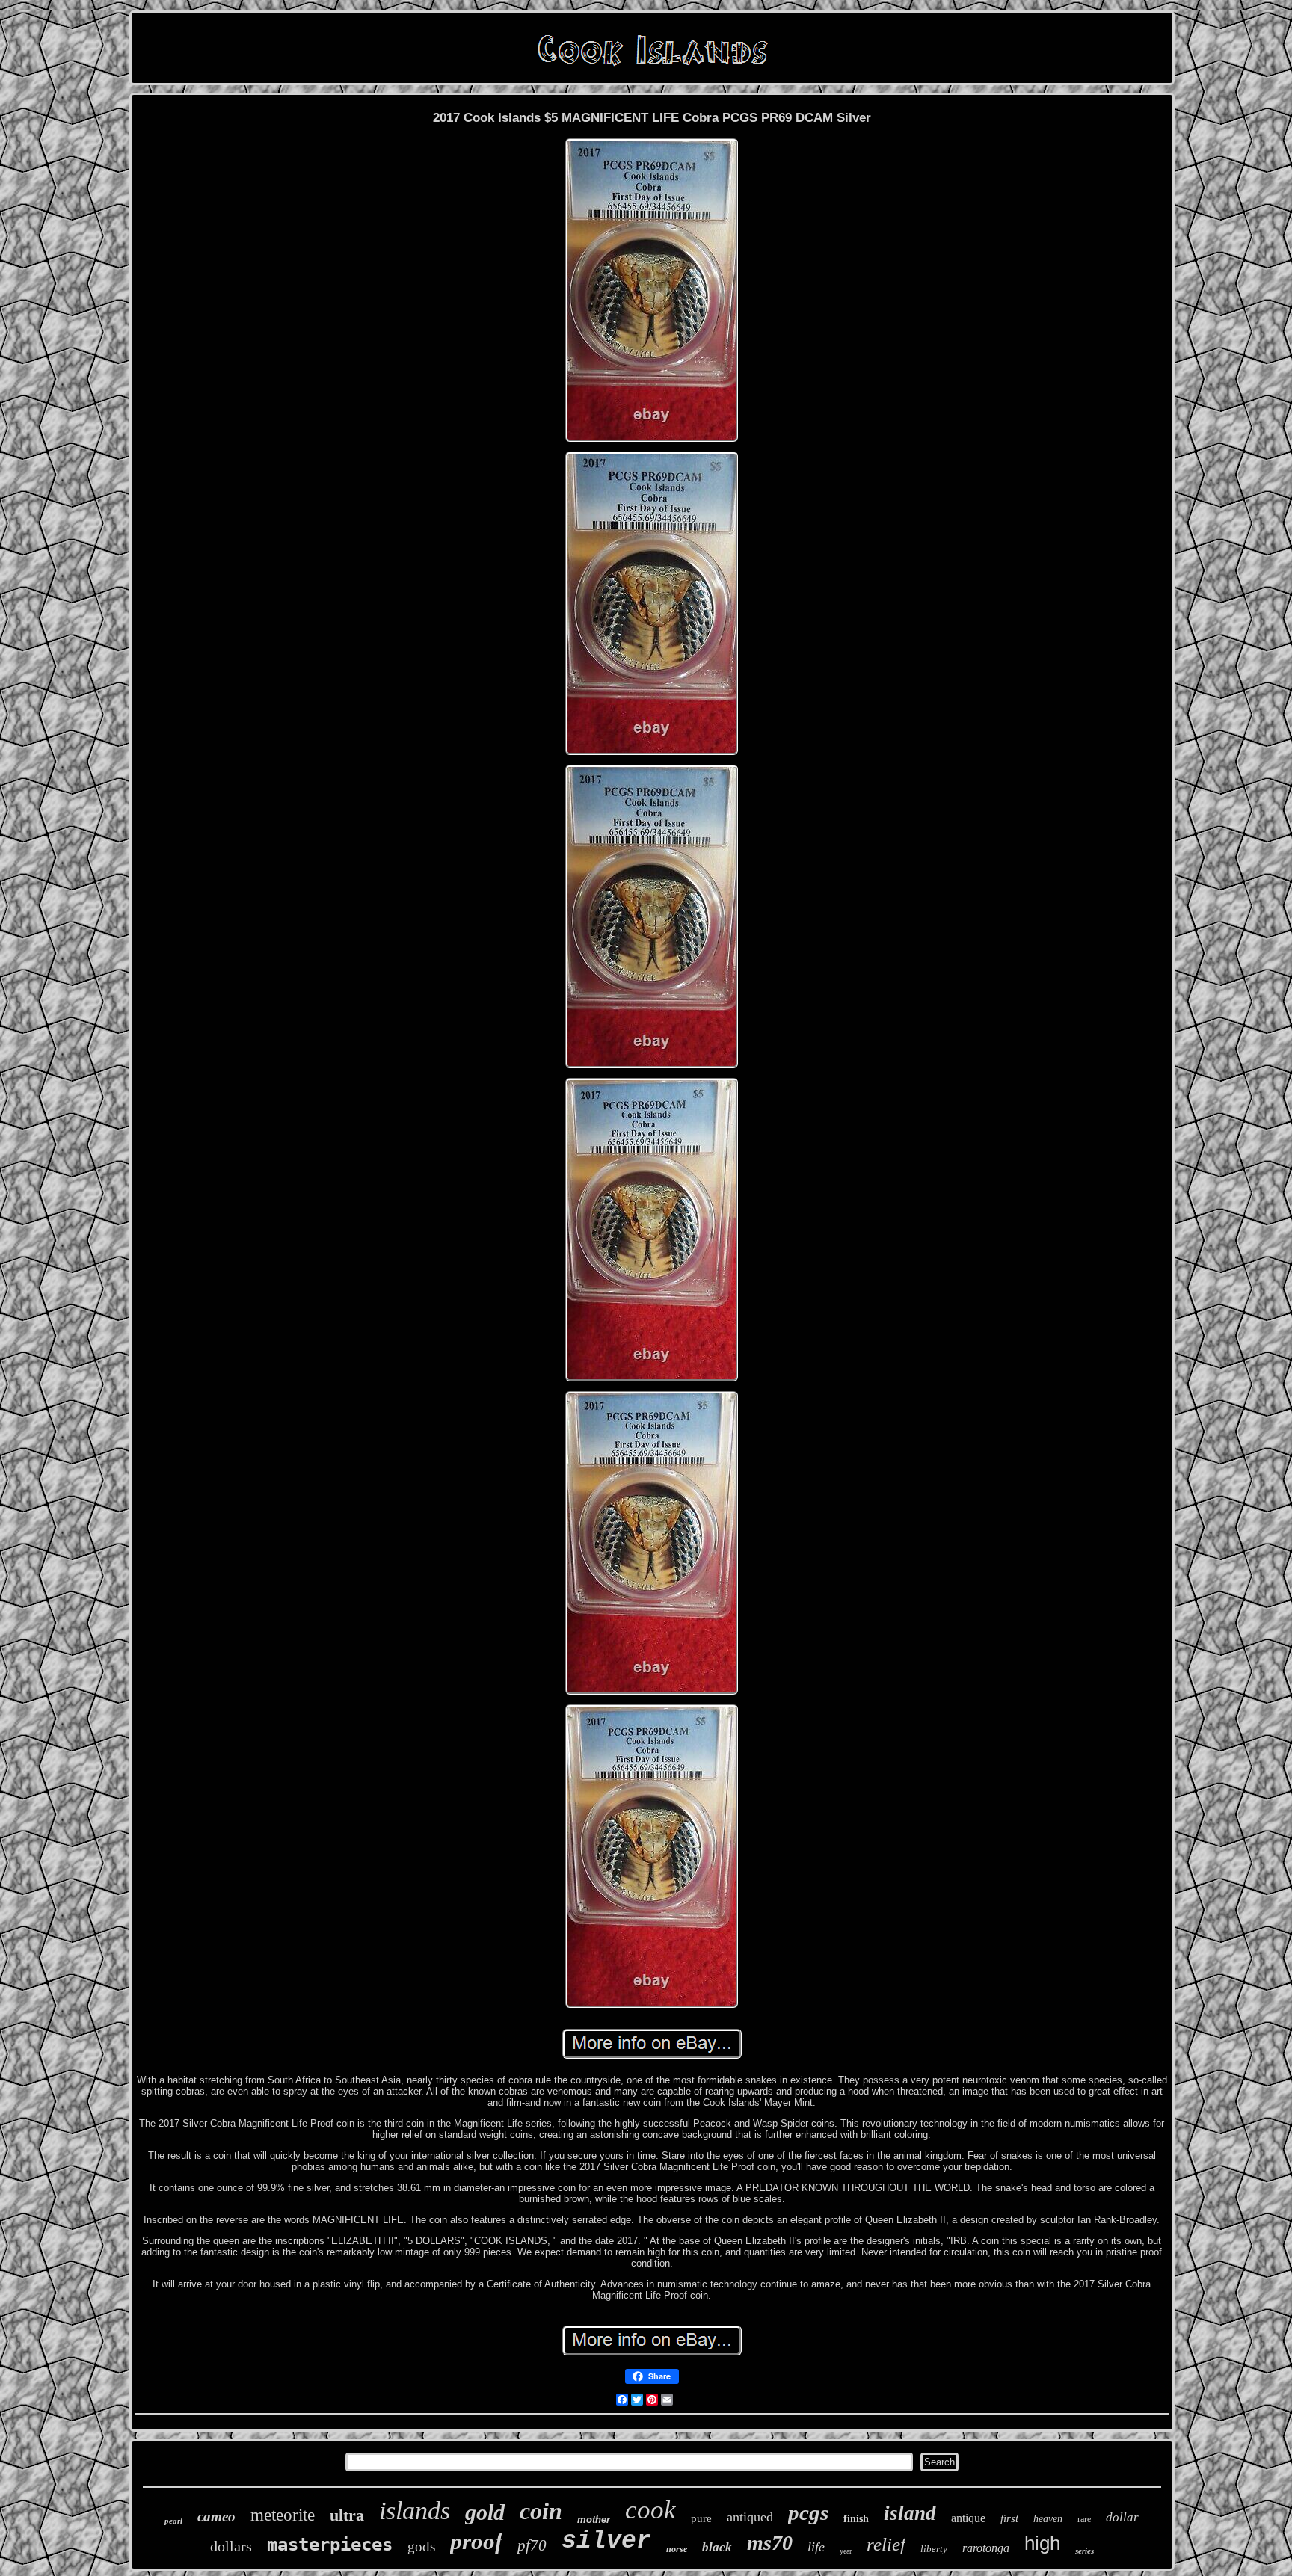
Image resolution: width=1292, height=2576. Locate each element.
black (717, 2547)
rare (1084, 2519)
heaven (1048, 2519)
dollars (231, 2546)
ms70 (770, 2543)
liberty (934, 2549)
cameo (216, 2517)
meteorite (283, 2515)
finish (856, 2519)
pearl (173, 2521)
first (1009, 2518)
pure (701, 2518)
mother (594, 2520)
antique (968, 2518)
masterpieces (330, 2545)
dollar (1122, 2517)
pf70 (532, 2545)
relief (886, 2544)
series (1085, 2551)
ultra (347, 2515)
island (910, 2513)
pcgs (808, 2512)
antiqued (750, 2517)
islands (415, 2511)
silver (606, 2541)
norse (677, 2549)
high (1042, 2543)
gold (485, 2512)
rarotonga (986, 2548)
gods (421, 2546)
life (816, 2547)
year (846, 2551)
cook (650, 2510)
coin (541, 2511)
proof (476, 2541)
